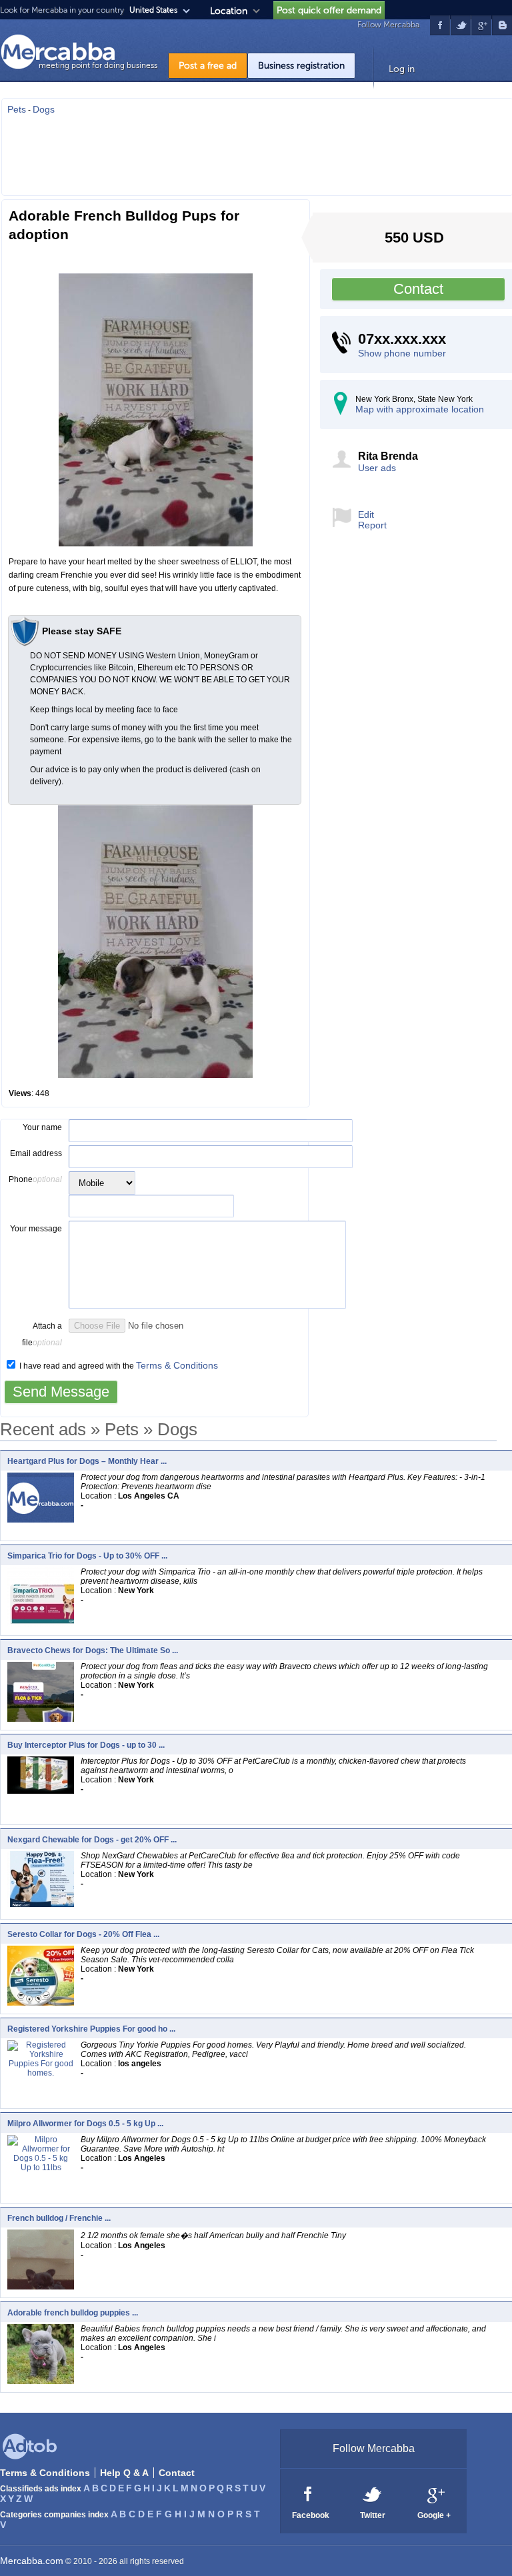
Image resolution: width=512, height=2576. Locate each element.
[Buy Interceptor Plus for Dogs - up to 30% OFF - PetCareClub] (44, 1790)
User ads (377, 468)
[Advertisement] (257, 151)
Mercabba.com (32, 2561)
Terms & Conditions (177, 1365)
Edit (366, 514)
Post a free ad (208, 66)
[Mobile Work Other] (102, 1183)
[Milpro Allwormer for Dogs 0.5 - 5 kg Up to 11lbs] (41, 2167)
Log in (402, 69)
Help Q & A (124, 2473)
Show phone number (402, 353)
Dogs (44, 109)
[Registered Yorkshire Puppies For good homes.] (41, 2072)
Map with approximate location (420, 409)
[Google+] (435, 2493)
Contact (418, 289)
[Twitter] (373, 2493)
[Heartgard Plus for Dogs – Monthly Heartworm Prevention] (41, 1519)
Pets (17, 109)
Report (372, 525)
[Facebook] (308, 2493)
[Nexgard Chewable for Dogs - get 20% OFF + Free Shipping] (44, 1904)
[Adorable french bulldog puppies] (44, 2381)
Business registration (301, 66)
